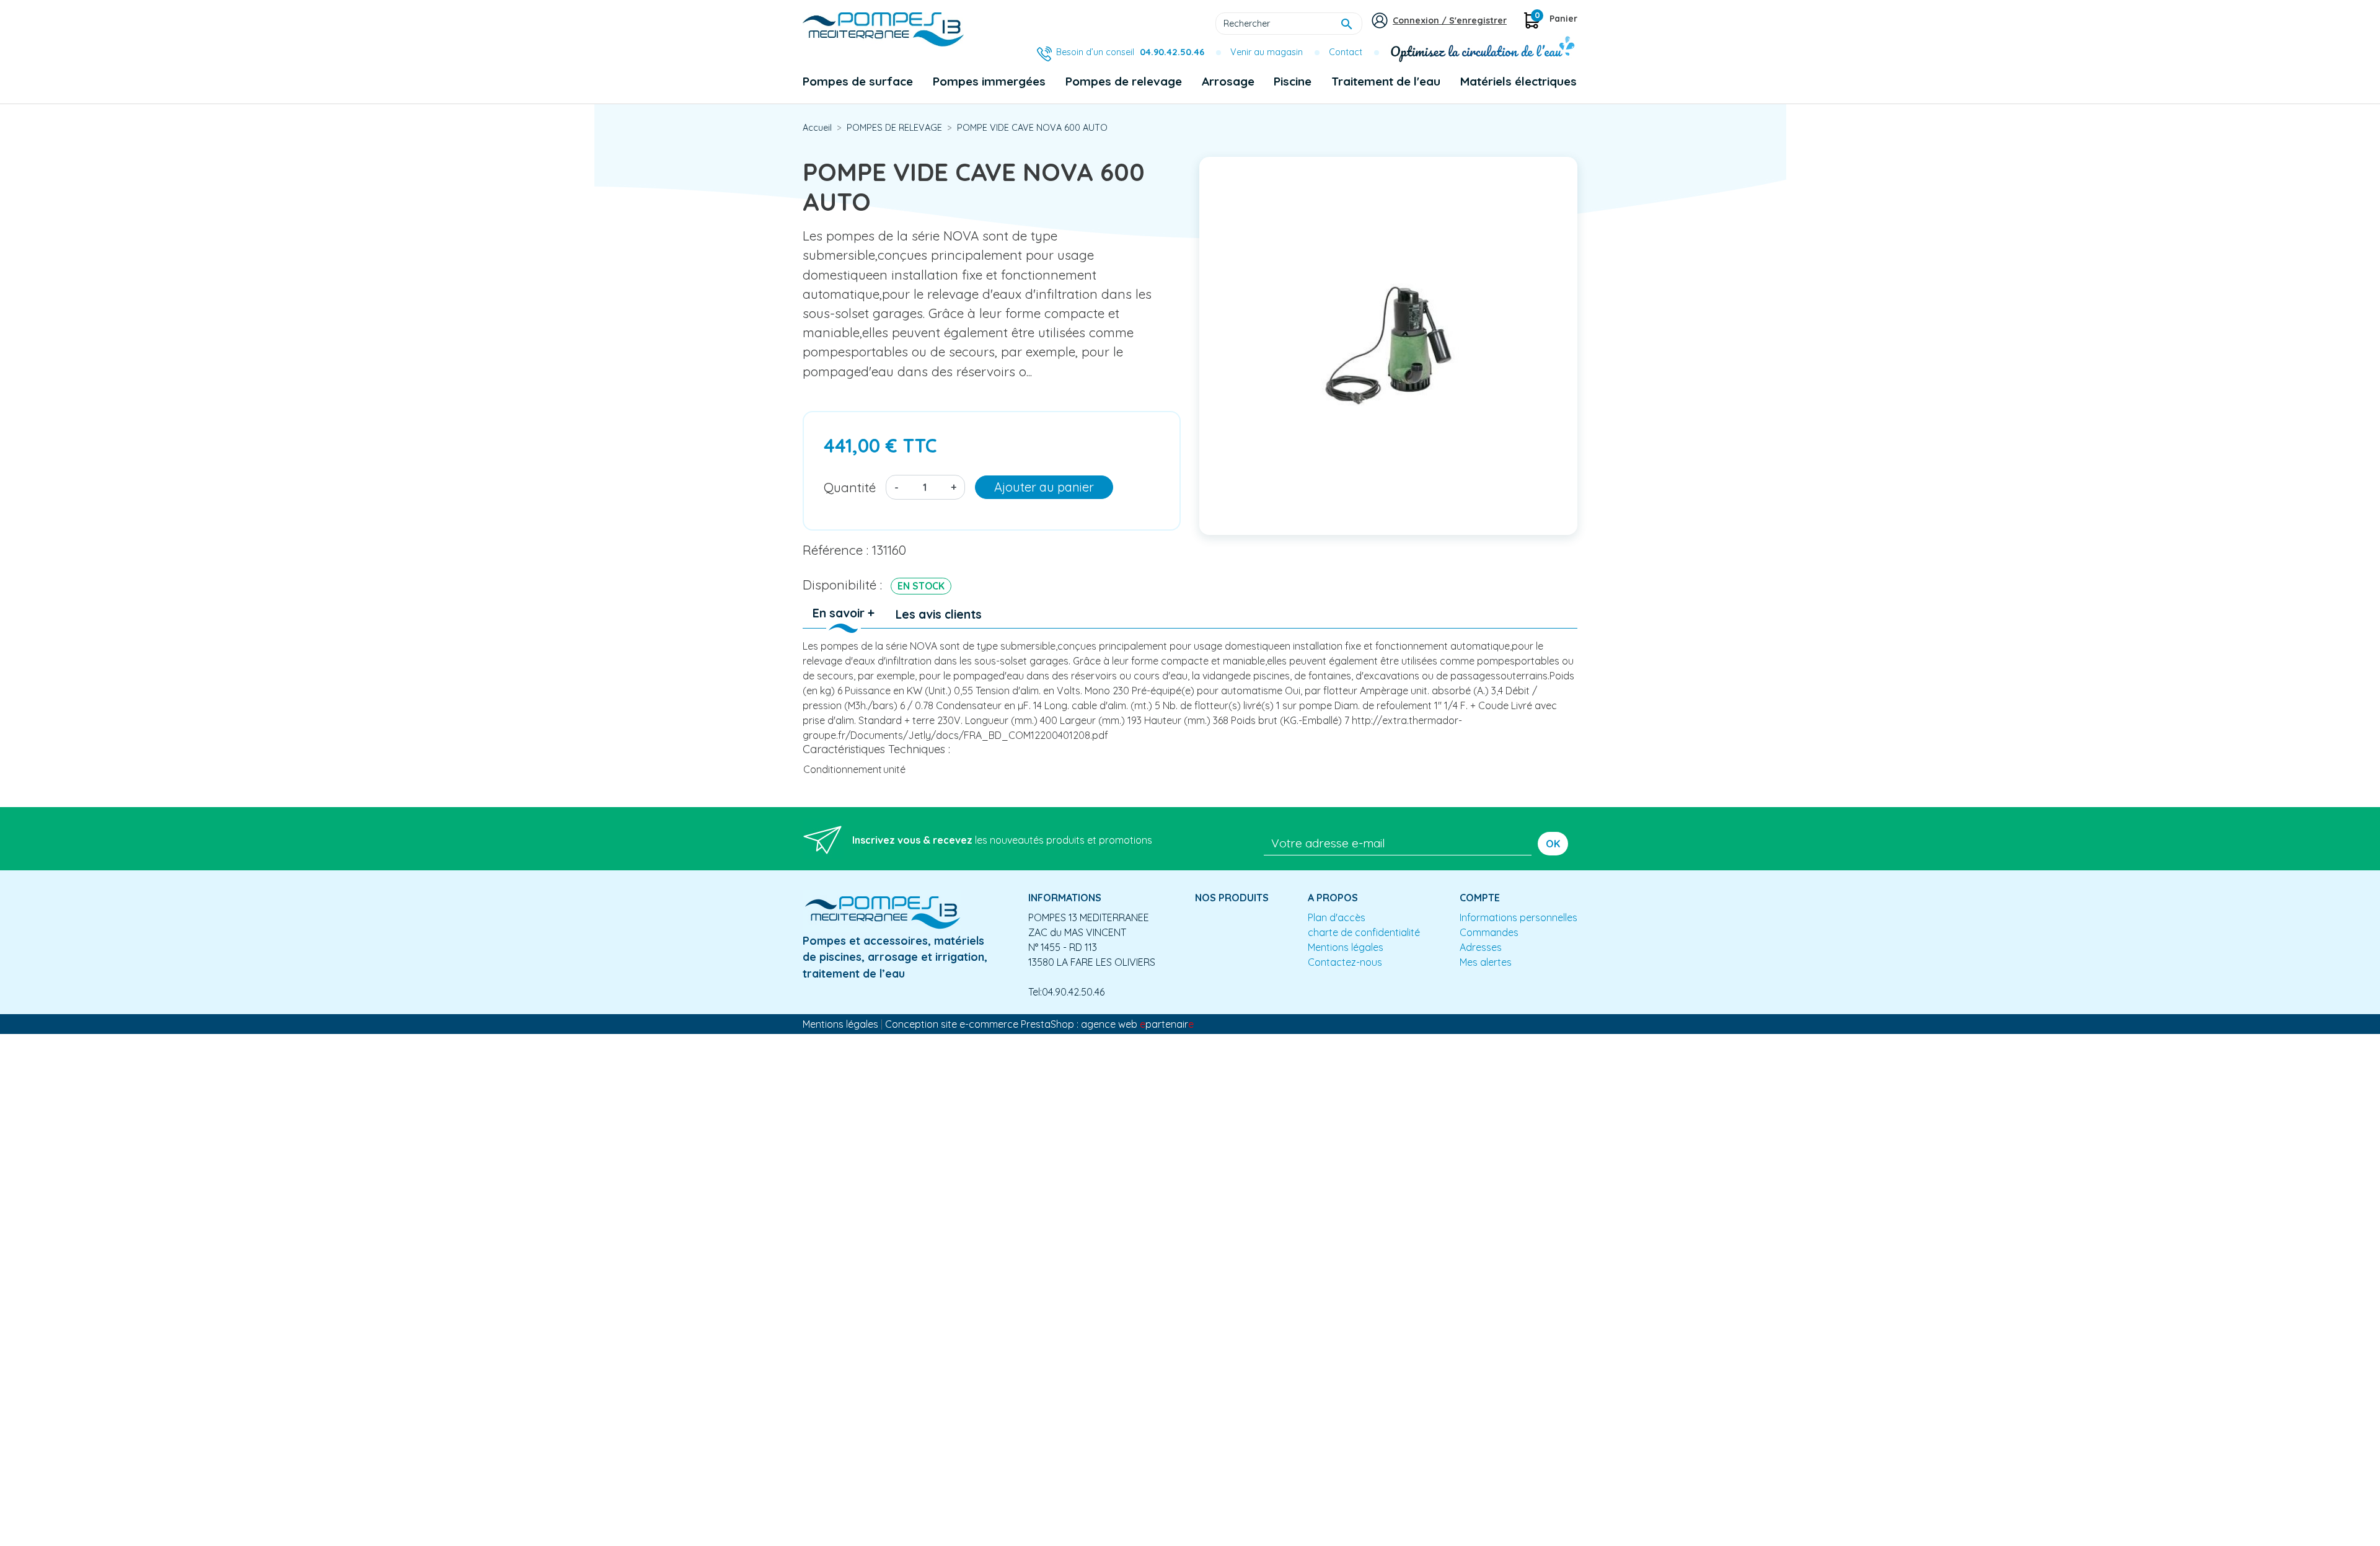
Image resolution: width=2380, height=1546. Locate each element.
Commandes (1489, 932)
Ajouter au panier (1044, 487)
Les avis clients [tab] (939, 614)
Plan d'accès (1337, 917)
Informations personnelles (1518, 917)
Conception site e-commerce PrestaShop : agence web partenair (1039, 1024)
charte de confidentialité (1364, 932)
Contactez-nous (1345, 962)
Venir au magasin (1267, 52)
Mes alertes (1486, 962)
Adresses (1481, 947)
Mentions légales (1346, 947)
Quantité (850, 487)
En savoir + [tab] (844, 613)
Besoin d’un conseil (1130, 52)
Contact (1346, 52)
